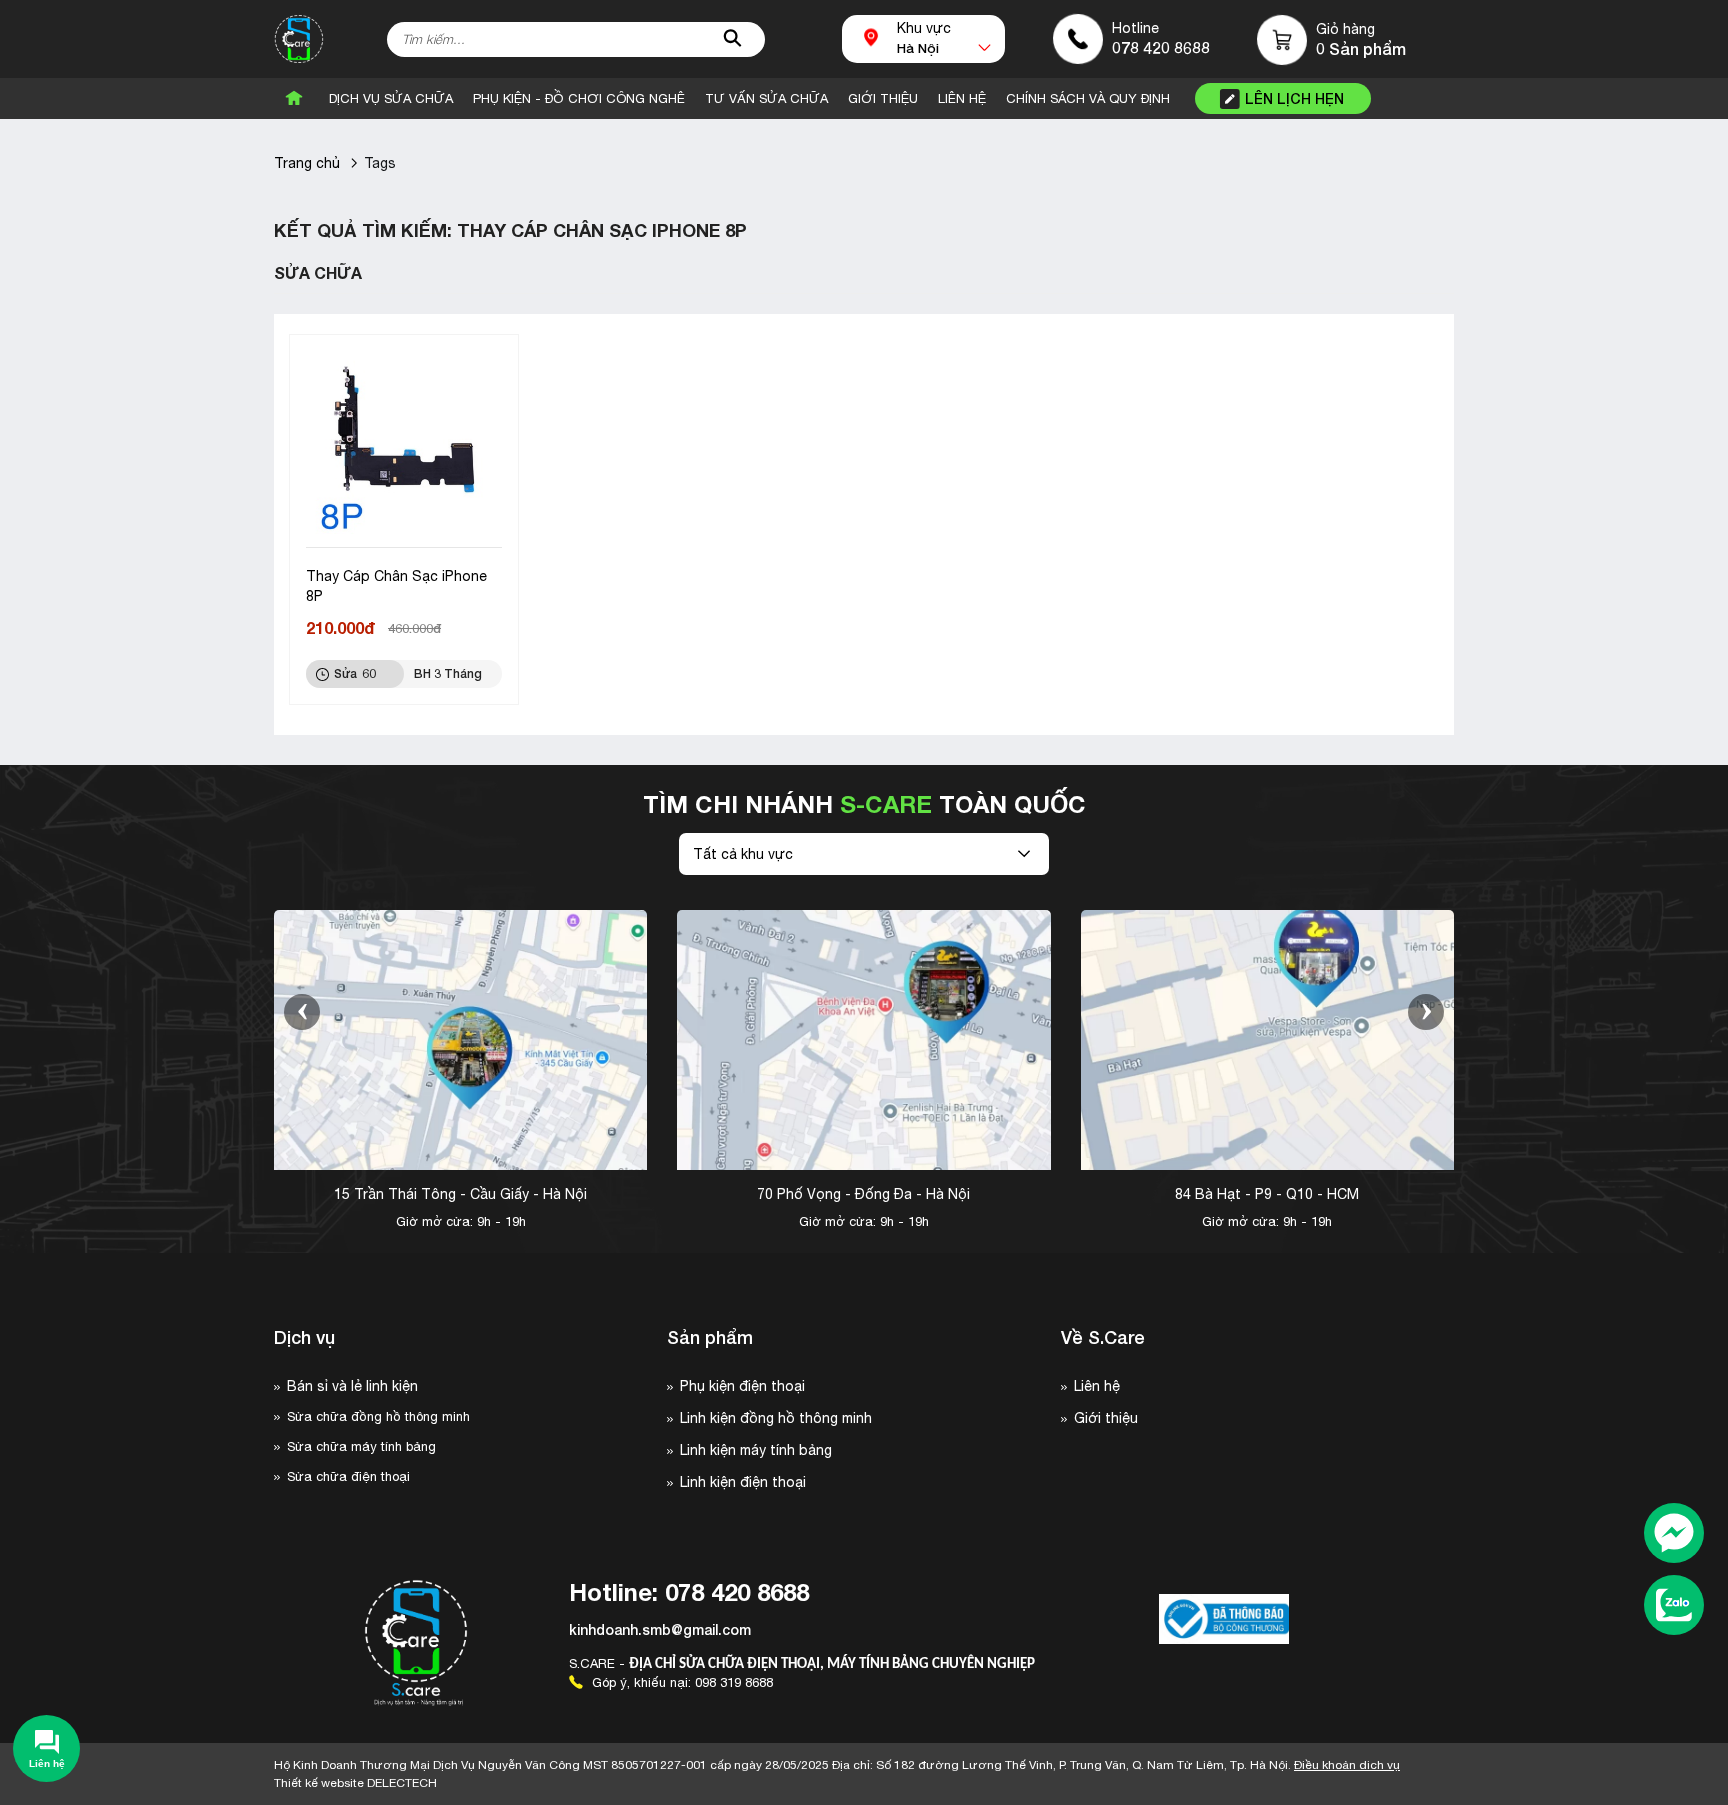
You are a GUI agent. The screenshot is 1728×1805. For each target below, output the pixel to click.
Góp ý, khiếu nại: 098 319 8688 (680, 1682)
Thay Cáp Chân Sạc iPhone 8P (396, 586)
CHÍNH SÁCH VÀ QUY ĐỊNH (1088, 98)
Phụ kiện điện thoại (742, 1386)
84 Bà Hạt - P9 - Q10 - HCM (1267, 1194)
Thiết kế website (355, 1783)
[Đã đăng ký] (1224, 1619)
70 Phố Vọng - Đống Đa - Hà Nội (863, 1194)
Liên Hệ (962, 98)
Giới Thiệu (883, 98)
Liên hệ (1097, 1386)
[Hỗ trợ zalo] (1674, 1607)
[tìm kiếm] (733, 39)
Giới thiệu (1106, 1418)
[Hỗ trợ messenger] (1674, 1535)
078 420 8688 (1161, 47)
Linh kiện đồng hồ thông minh (776, 1418)
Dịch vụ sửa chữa (391, 98)
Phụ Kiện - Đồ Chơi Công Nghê (579, 98)
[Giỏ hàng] (1282, 40)
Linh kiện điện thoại (743, 1482)
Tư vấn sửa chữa (766, 98)
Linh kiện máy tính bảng (756, 1450)
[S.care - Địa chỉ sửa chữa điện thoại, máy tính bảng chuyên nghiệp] (299, 39)
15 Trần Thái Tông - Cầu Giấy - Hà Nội (460, 1194)
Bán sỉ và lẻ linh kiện (352, 1386)
